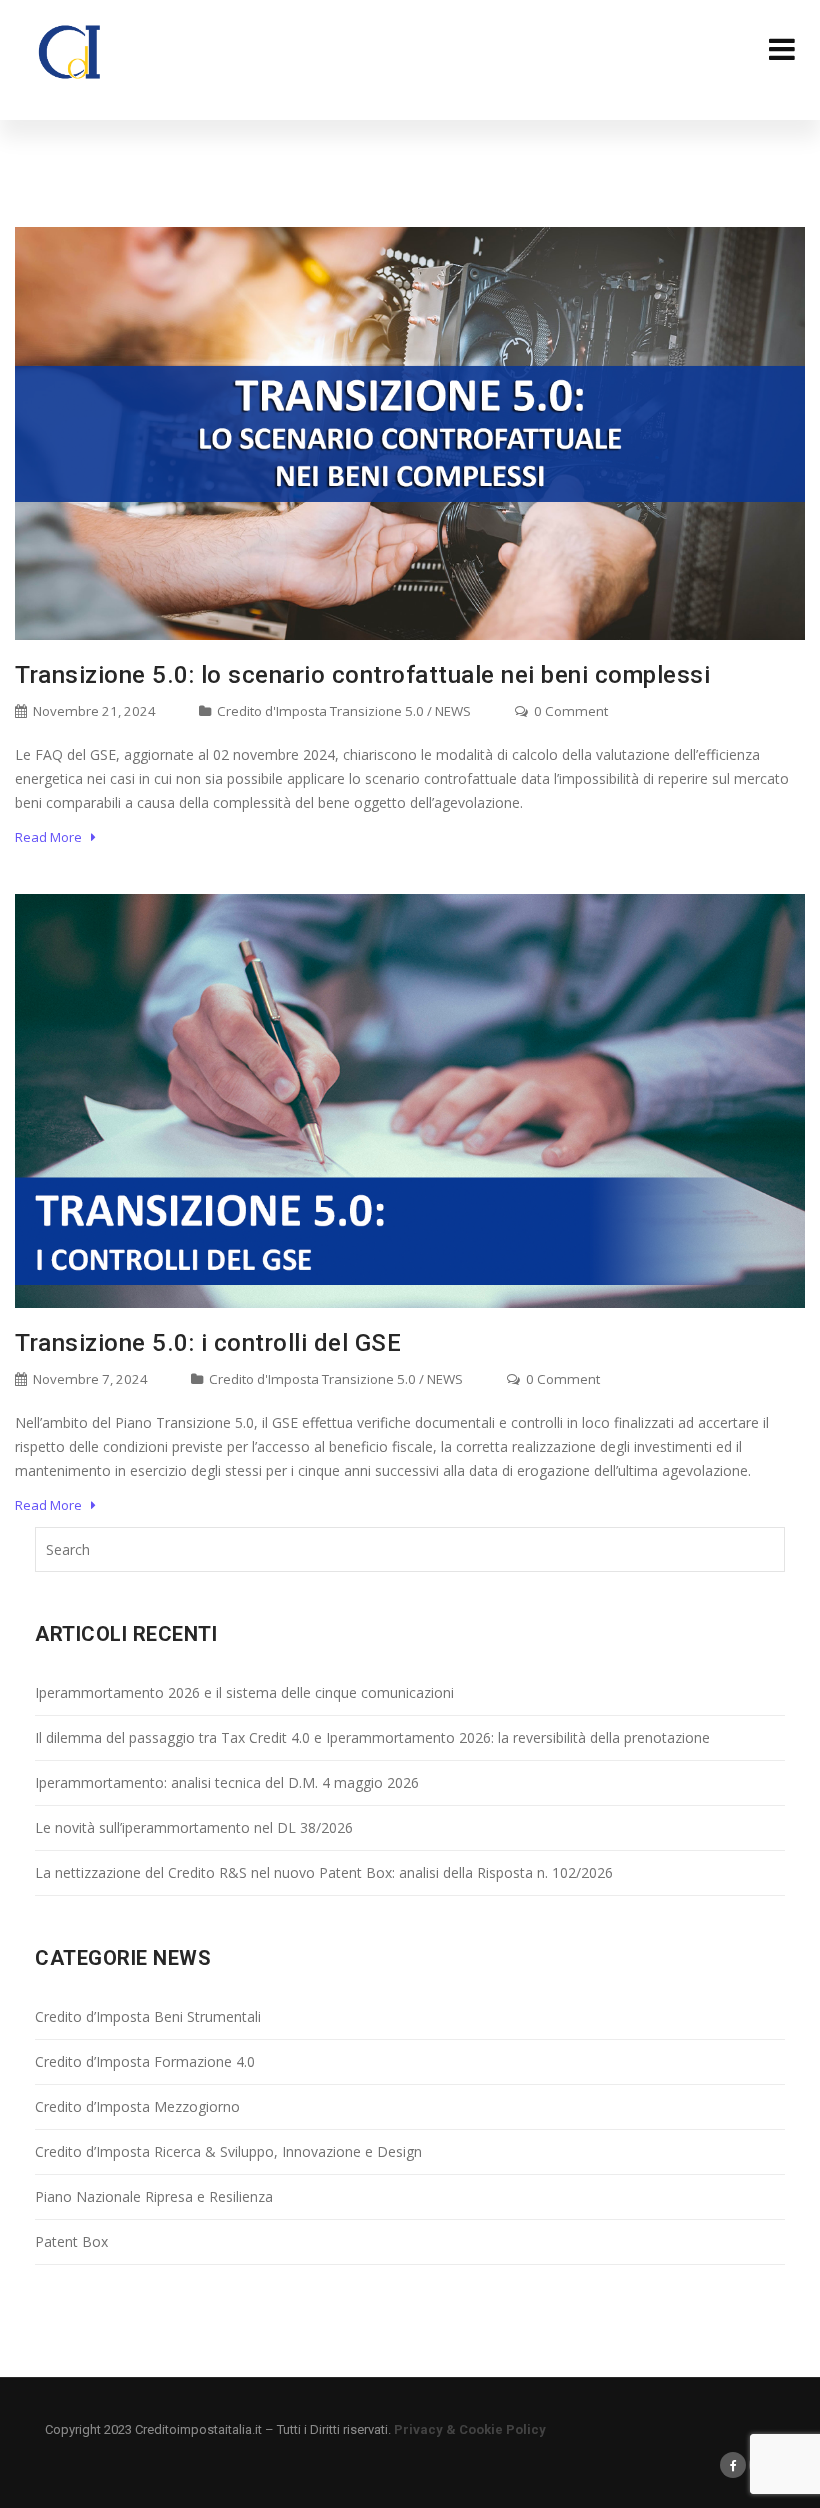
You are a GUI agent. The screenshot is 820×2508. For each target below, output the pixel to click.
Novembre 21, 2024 (93, 711)
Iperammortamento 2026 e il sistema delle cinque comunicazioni (244, 1692)
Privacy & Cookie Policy (470, 2429)
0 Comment (569, 711)
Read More (53, 837)
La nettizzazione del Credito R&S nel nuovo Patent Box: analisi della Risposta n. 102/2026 (324, 1872)
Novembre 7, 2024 (89, 1379)
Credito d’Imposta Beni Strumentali (148, 2016)
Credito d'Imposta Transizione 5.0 (320, 711)
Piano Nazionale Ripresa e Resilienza (154, 2196)
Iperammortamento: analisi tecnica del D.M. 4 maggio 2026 (227, 1782)
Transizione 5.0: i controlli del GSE (208, 1343)
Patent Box (71, 2241)
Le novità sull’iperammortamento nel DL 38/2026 (194, 1827)
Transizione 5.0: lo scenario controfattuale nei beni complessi (362, 675)
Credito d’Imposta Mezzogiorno (137, 2106)
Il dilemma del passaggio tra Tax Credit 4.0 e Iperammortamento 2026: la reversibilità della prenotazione (372, 1737)
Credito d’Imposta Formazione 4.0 (145, 2061)
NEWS (453, 711)
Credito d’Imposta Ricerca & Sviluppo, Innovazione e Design (228, 2151)
